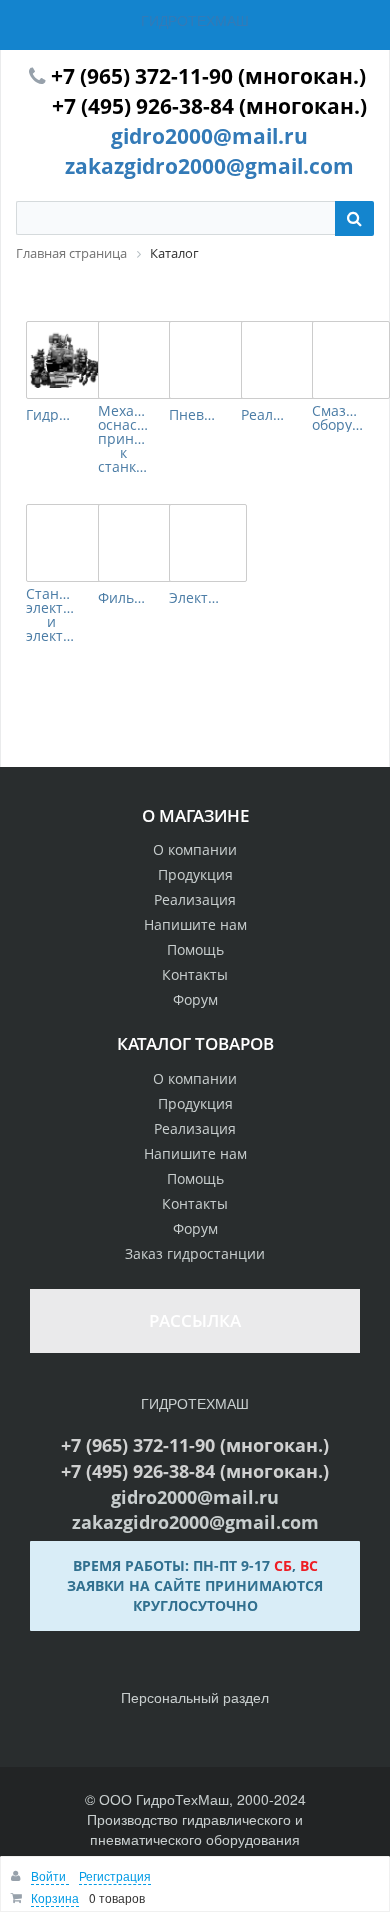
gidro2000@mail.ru (209, 136)
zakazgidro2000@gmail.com (209, 166)
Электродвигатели (195, 598)
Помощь (195, 949)
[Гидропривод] (65, 360)
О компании (195, 849)
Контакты (195, 974)
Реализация (267, 415)
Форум (195, 999)
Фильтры (124, 598)
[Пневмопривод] (208, 360)
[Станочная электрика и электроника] (65, 543)
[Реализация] (280, 360)
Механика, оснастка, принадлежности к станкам (124, 439)
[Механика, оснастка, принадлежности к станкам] (137, 360)
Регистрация (115, 1875)
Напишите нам (195, 924)
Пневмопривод (195, 415)
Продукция (195, 874)
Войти (50, 1875)
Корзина (55, 1897)
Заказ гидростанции (195, 1253)
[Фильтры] (137, 543)
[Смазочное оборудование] (351, 360)
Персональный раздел (195, 1697)
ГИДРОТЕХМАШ (195, 20)
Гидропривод (52, 415)
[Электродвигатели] (208, 543)
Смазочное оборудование (338, 418)
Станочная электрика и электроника (52, 615)
